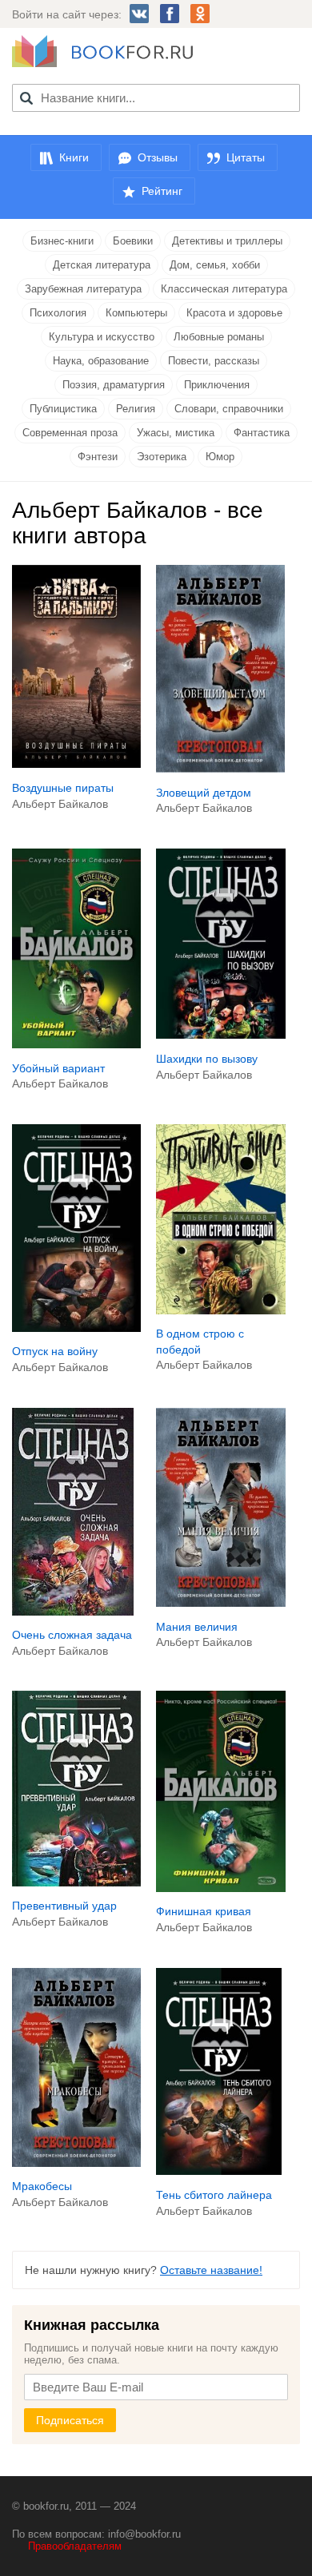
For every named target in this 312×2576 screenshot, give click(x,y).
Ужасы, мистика (176, 433)
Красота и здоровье (234, 313)
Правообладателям (75, 2546)
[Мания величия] (220, 1603)
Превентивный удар (64, 1906)
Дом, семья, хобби (215, 265)
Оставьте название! (211, 2270)
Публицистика (63, 409)
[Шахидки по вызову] (220, 1035)
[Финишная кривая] (220, 1888)
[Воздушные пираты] (76, 764)
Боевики (133, 241)
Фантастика (262, 433)
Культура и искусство (102, 337)
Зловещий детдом (204, 793)
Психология (58, 313)
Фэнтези (98, 457)
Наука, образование (101, 361)
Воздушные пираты (63, 788)
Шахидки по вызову (207, 1059)
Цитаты (246, 157)
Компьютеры (136, 313)
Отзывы (158, 157)
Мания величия (197, 1627)
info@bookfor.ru (144, 2534)
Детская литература (102, 265)
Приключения (217, 385)
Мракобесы (42, 2186)
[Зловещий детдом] (220, 769)
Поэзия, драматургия (114, 385)
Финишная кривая (204, 1911)
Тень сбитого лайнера (214, 2195)
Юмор (220, 457)
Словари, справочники (229, 409)
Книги (74, 157)
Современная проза (70, 433)
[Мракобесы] (76, 2163)
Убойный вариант (58, 1068)
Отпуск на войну (55, 1351)
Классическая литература (224, 289)
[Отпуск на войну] (76, 1328)
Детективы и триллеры (227, 241)
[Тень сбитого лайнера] (219, 2171)
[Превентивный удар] (76, 1882)
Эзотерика (162, 457)
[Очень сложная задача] (73, 1612)
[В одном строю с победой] (220, 1310)
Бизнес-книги (62, 241)
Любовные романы (219, 337)
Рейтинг (162, 191)
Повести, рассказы (214, 361)
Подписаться (70, 2420)
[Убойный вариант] (76, 1044)
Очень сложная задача (72, 1635)
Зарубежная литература (83, 289)
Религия (136, 409)
